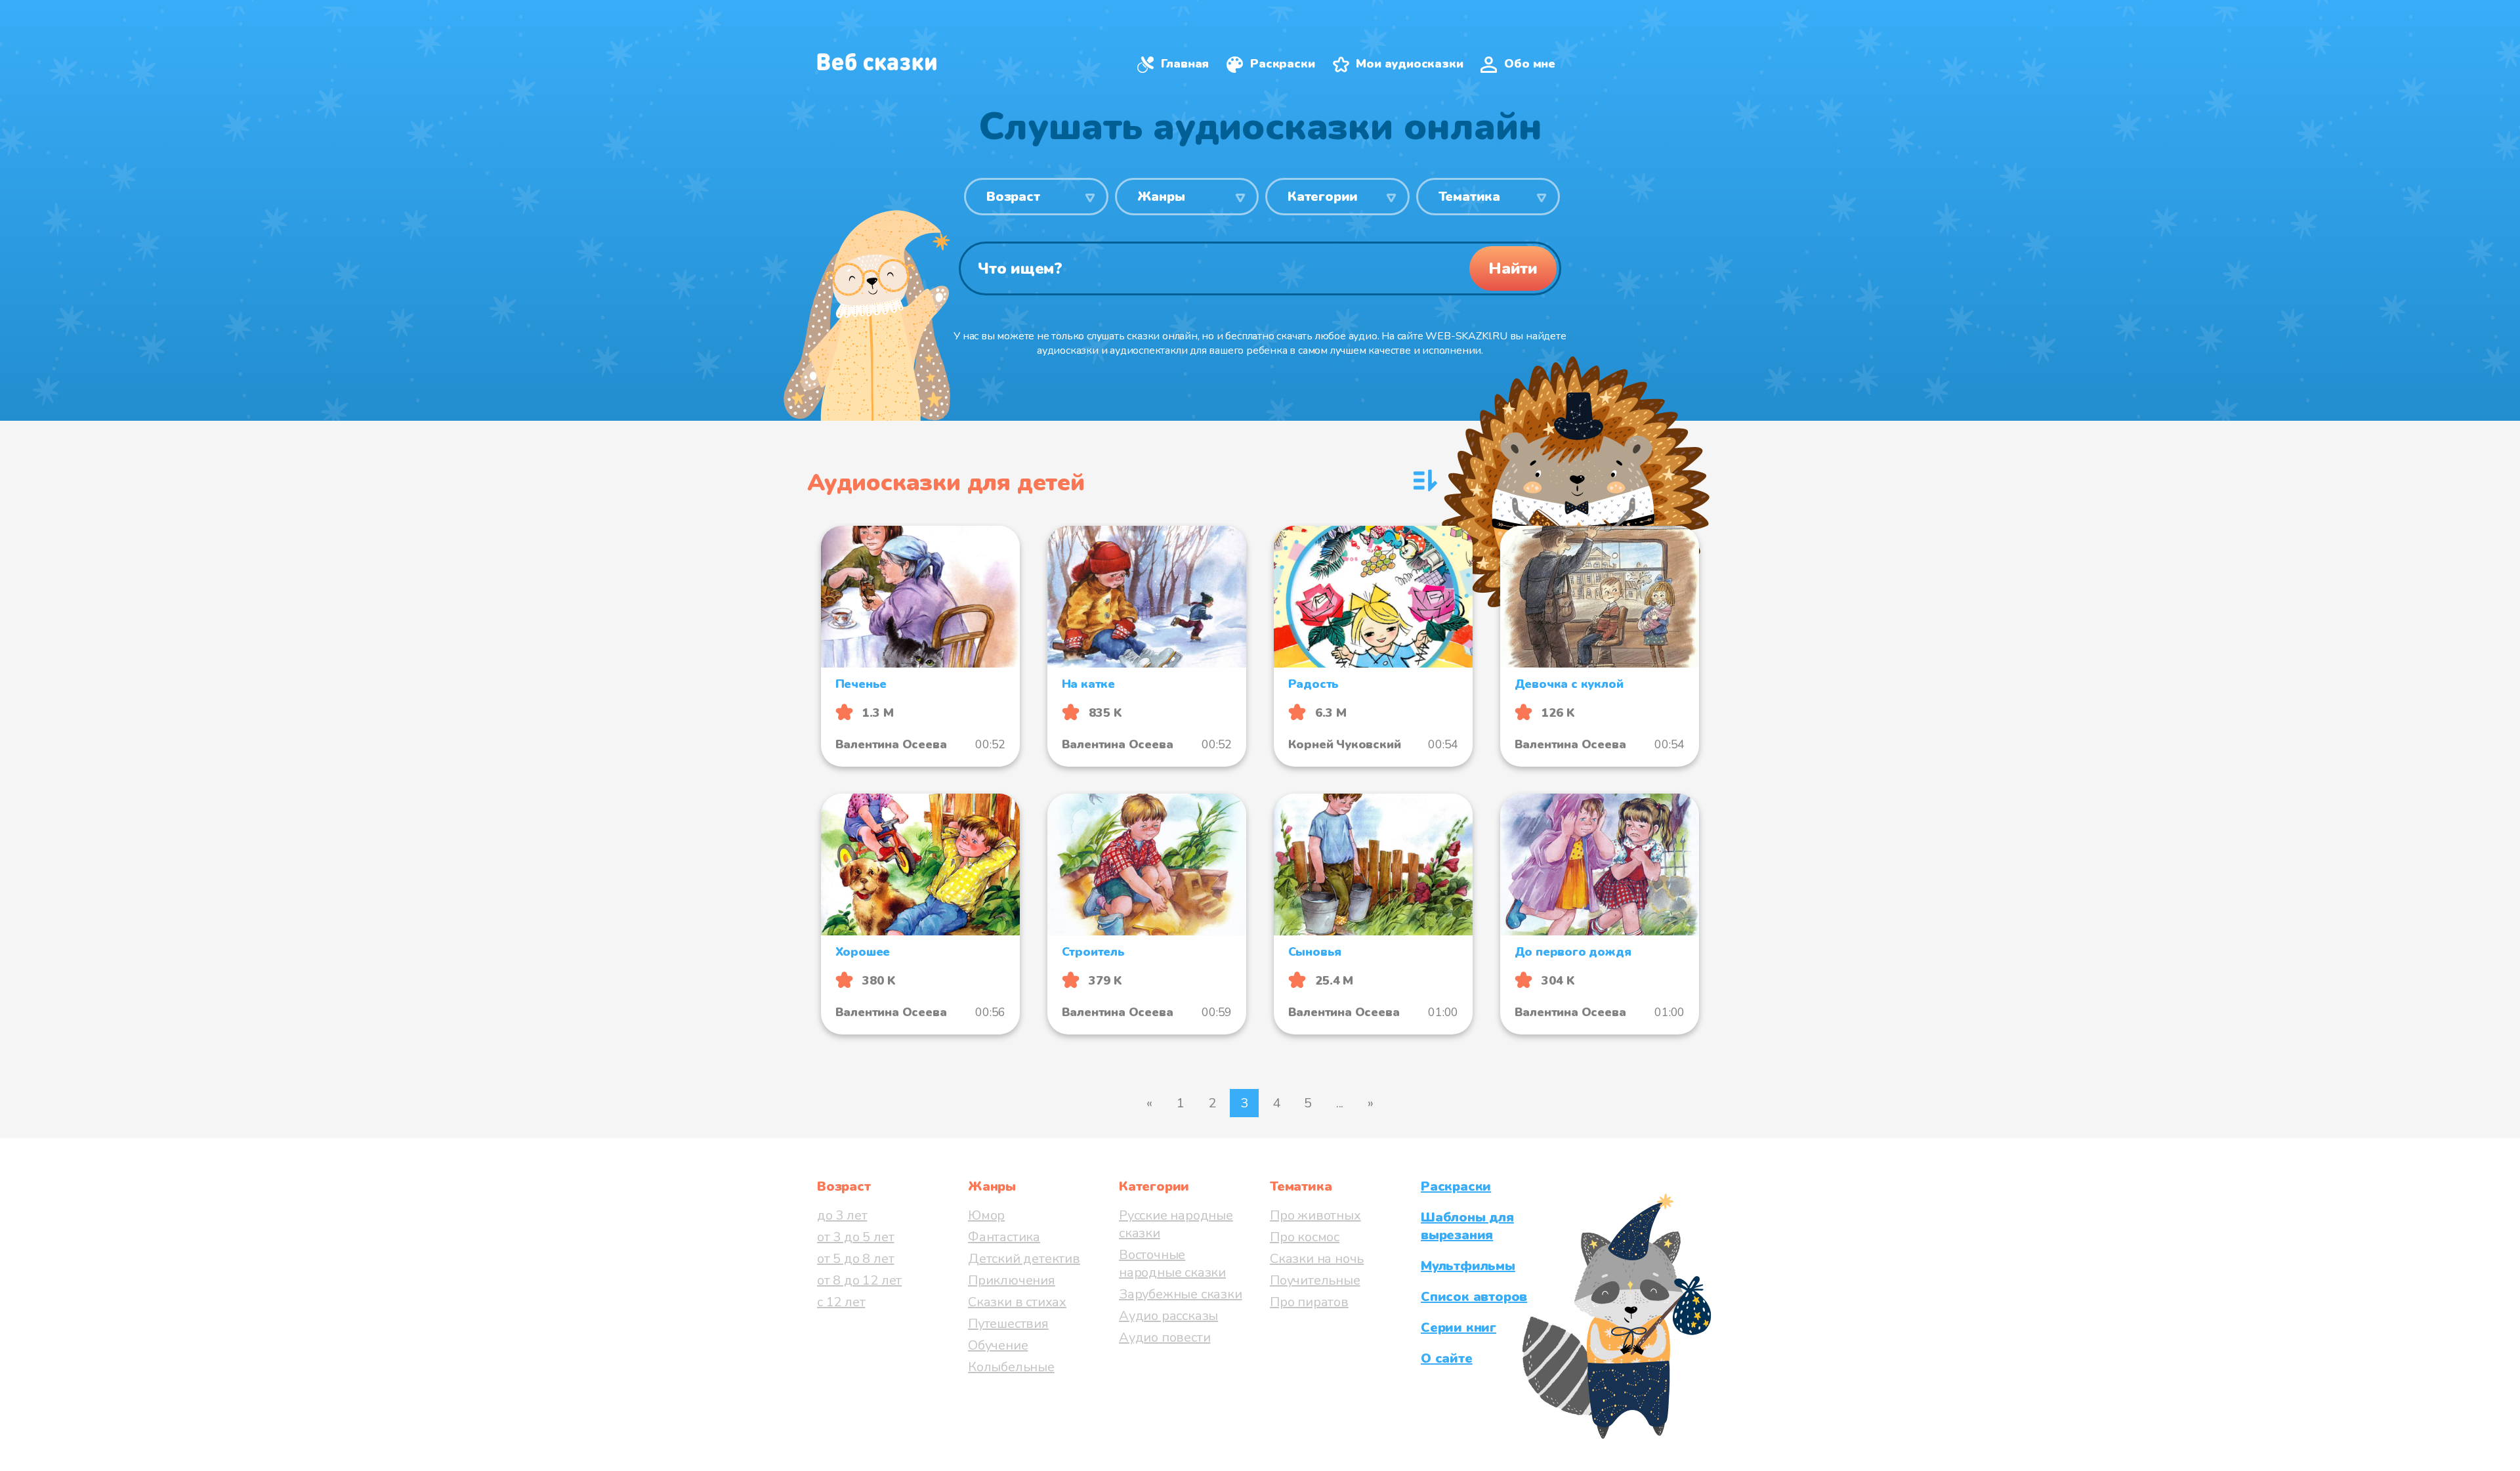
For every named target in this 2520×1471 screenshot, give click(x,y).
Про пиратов (1309, 1302)
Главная (1185, 64)
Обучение (998, 1345)
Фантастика (1004, 1237)
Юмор (986, 1215)
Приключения (1012, 1280)
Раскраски (1282, 64)
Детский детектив (1024, 1259)
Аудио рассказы (1168, 1316)
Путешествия (1008, 1324)
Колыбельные (1011, 1367)
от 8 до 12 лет (859, 1280)
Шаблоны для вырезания (1467, 1226)
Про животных (1315, 1215)
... (1340, 1103)
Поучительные (1315, 1280)
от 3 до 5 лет (855, 1237)
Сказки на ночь (1317, 1259)
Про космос (1305, 1237)
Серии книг (1459, 1328)
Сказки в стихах (1017, 1302)
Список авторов (1474, 1297)
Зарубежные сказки (1181, 1294)
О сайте (1447, 1358)
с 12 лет (841, 1302)
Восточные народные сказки (1172, 1264)
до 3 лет (842, 1215)
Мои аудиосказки (1409, 64)
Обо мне (1530, 64)
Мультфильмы (1468, 1266)
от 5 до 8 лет (855, 1259)
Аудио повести (1165, 1337)
